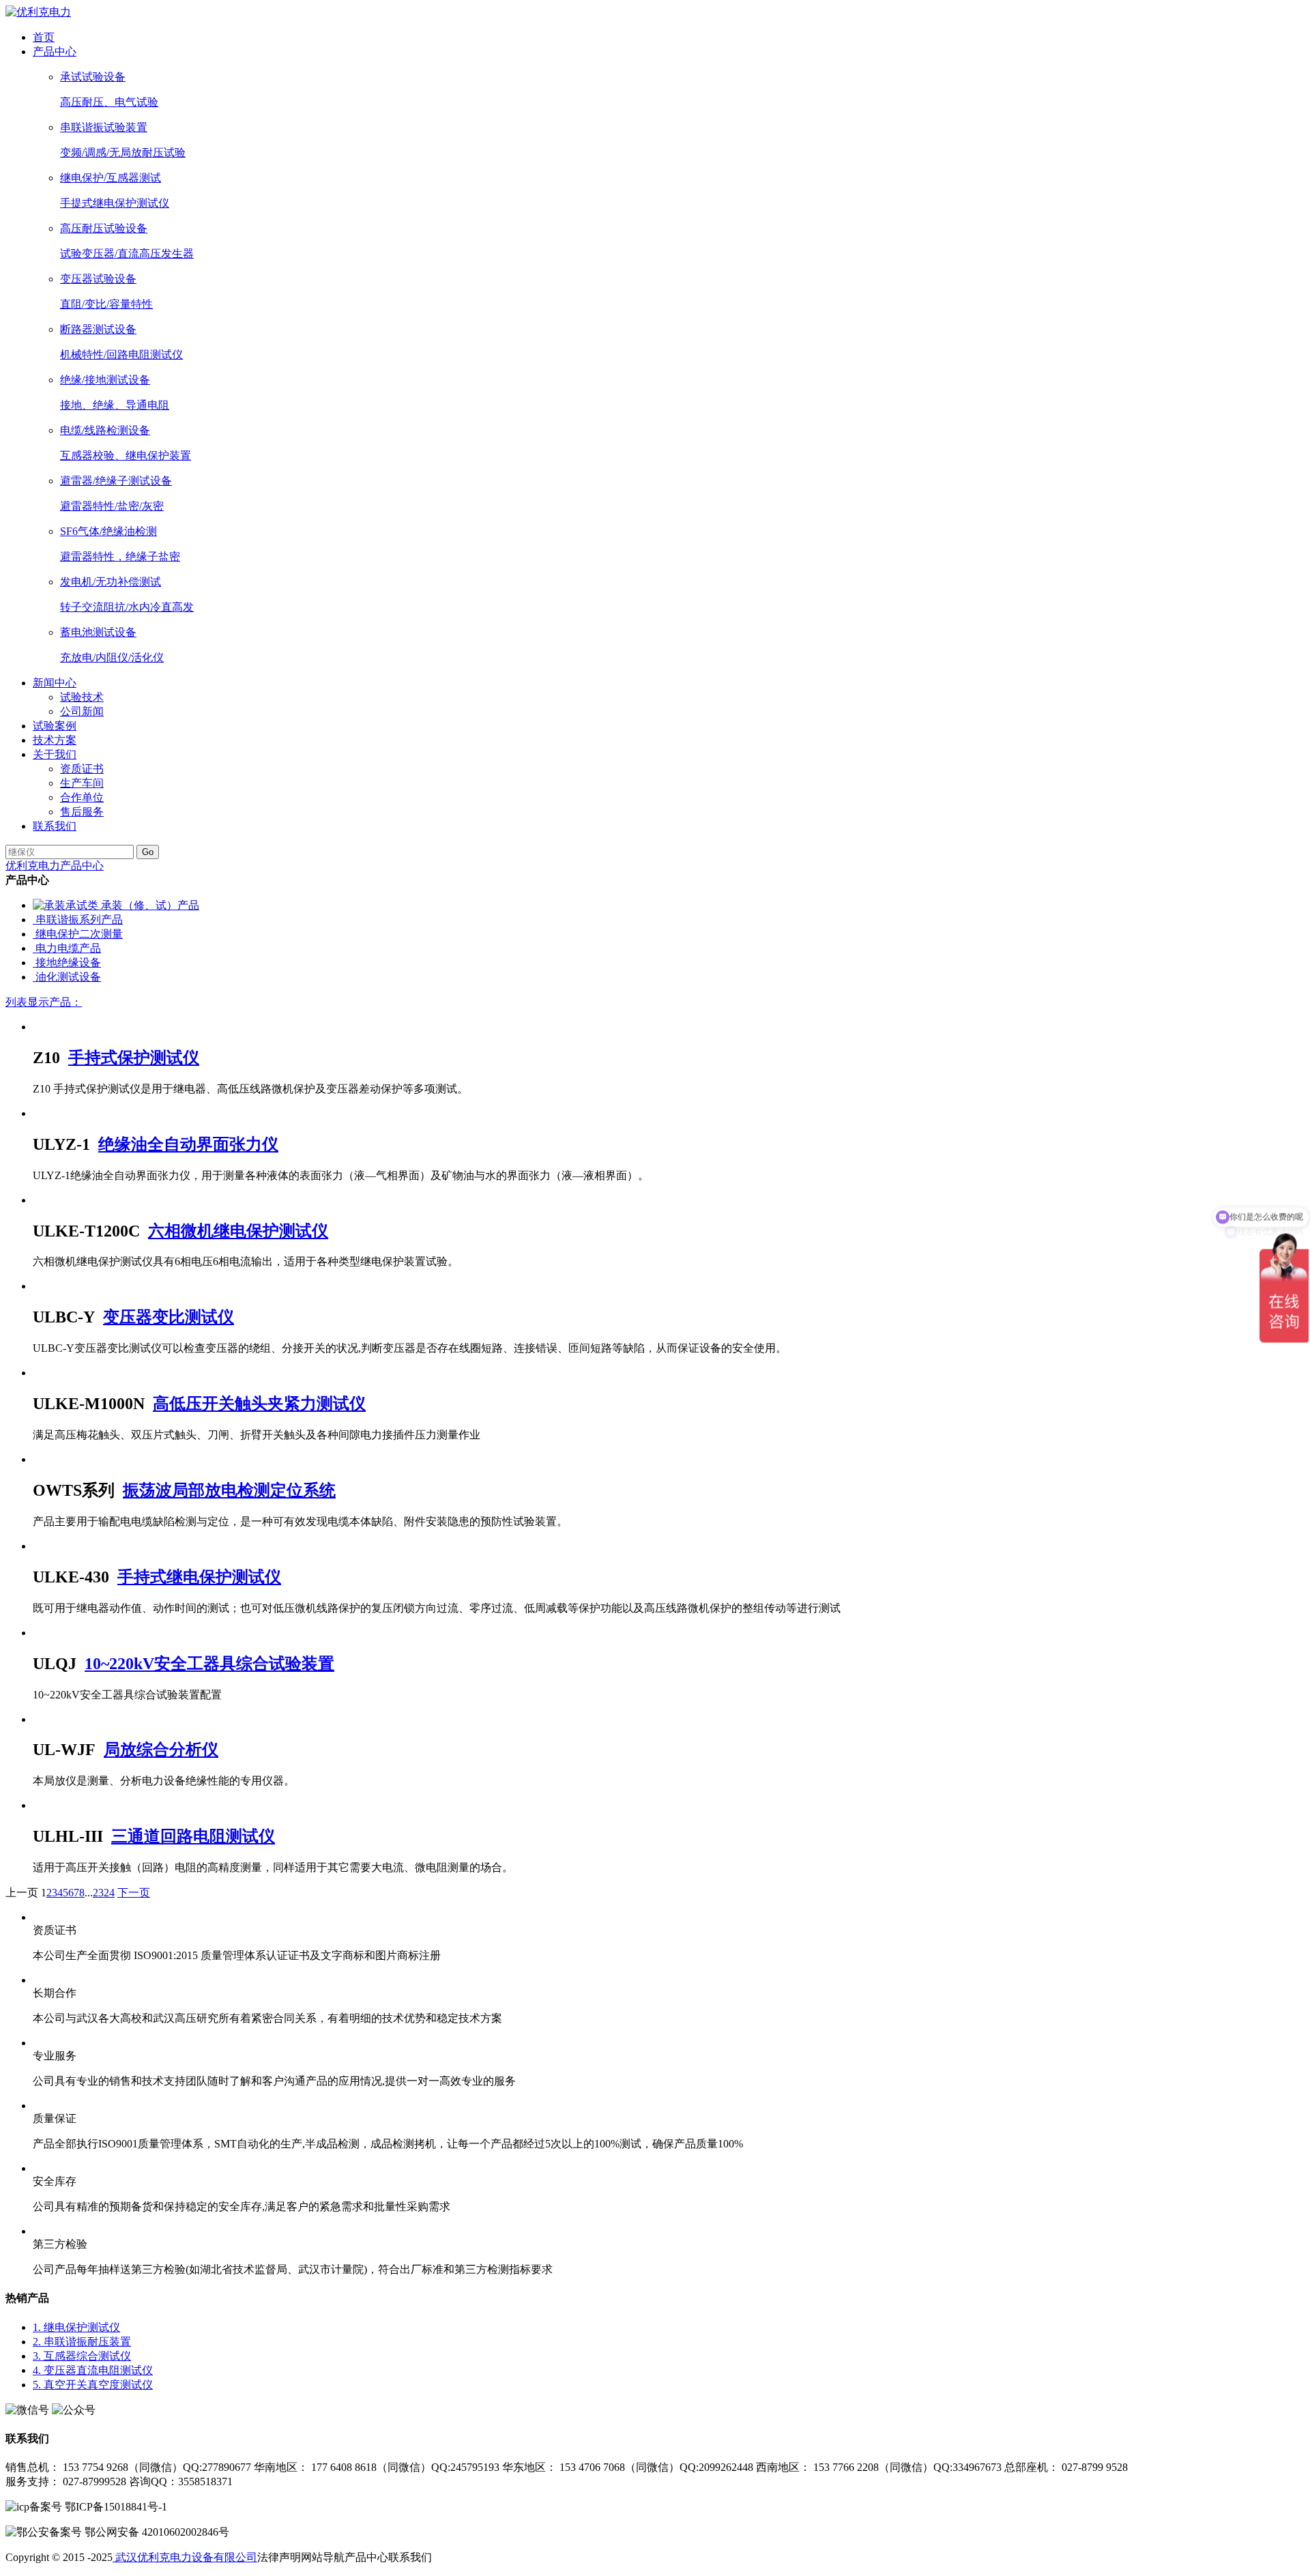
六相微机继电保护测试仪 (238, 1231)
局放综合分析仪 (161, 1750)
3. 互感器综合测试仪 (82, 2356)
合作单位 (82, 797)
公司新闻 (82, 711)
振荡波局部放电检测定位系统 (229, 1490)
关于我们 (55, 754)
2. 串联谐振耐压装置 (82, 2342)
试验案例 (55, 726)
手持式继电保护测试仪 (199, 1577)
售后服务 (82, 812)
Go (148, 852)
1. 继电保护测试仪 (76, 2327)
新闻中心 (55, 683)
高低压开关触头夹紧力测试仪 (259, 1404)
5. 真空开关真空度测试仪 (93, 2385)
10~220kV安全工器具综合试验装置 (209, 1664)
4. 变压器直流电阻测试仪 (93, 2370)
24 (109, 1893)
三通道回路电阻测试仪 (193, 1836)
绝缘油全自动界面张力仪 (188, 1144)
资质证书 (82, 769)
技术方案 (55, 740)
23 (98, 1893)
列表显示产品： (44, 1002)
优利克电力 (33, 866)
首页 (44, 37)
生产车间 (82, 783)
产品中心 (55, 52)
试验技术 (82, 697)
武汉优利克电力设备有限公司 (185, 2557)
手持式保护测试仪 (134, 1058)
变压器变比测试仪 (169, 1317)
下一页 (134, 1893)
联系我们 (55, 826)
